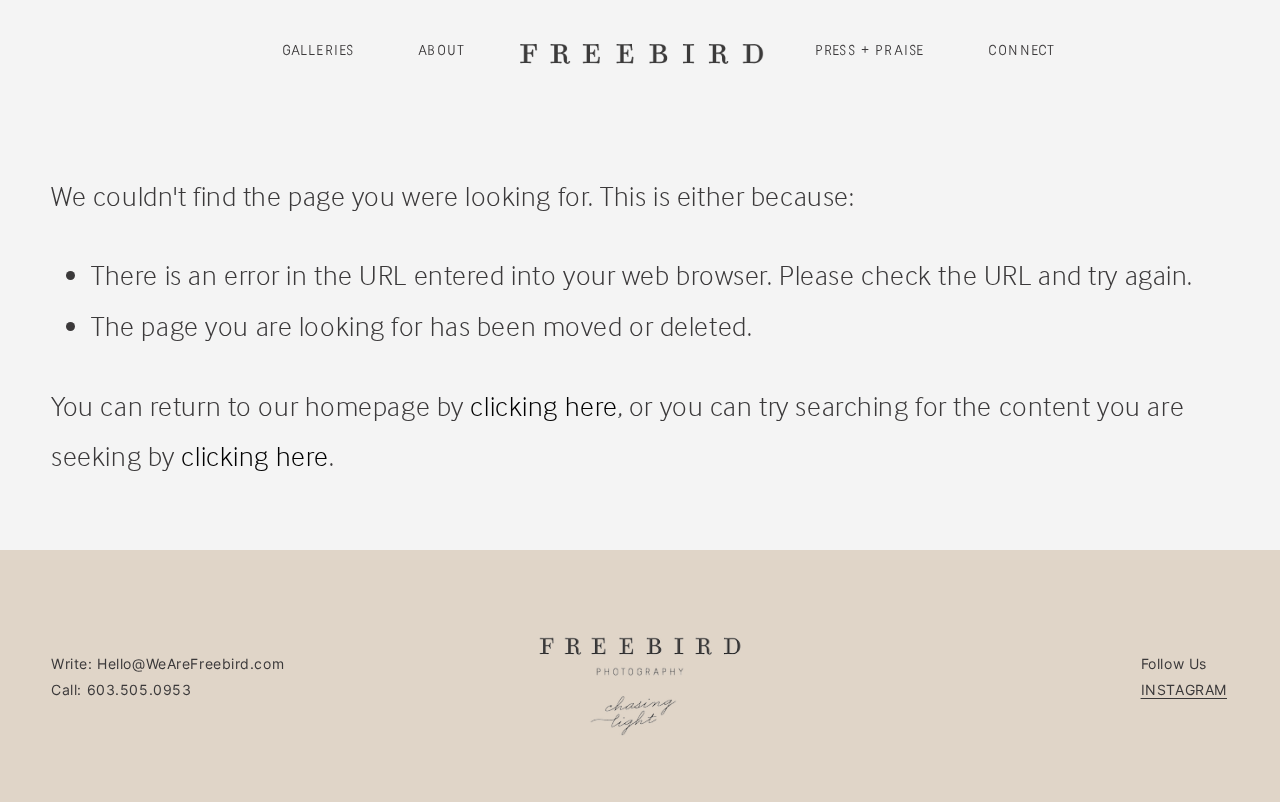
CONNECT (1021, 51)
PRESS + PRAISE (869, 51)
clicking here (543, 406)
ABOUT (441, 51)
